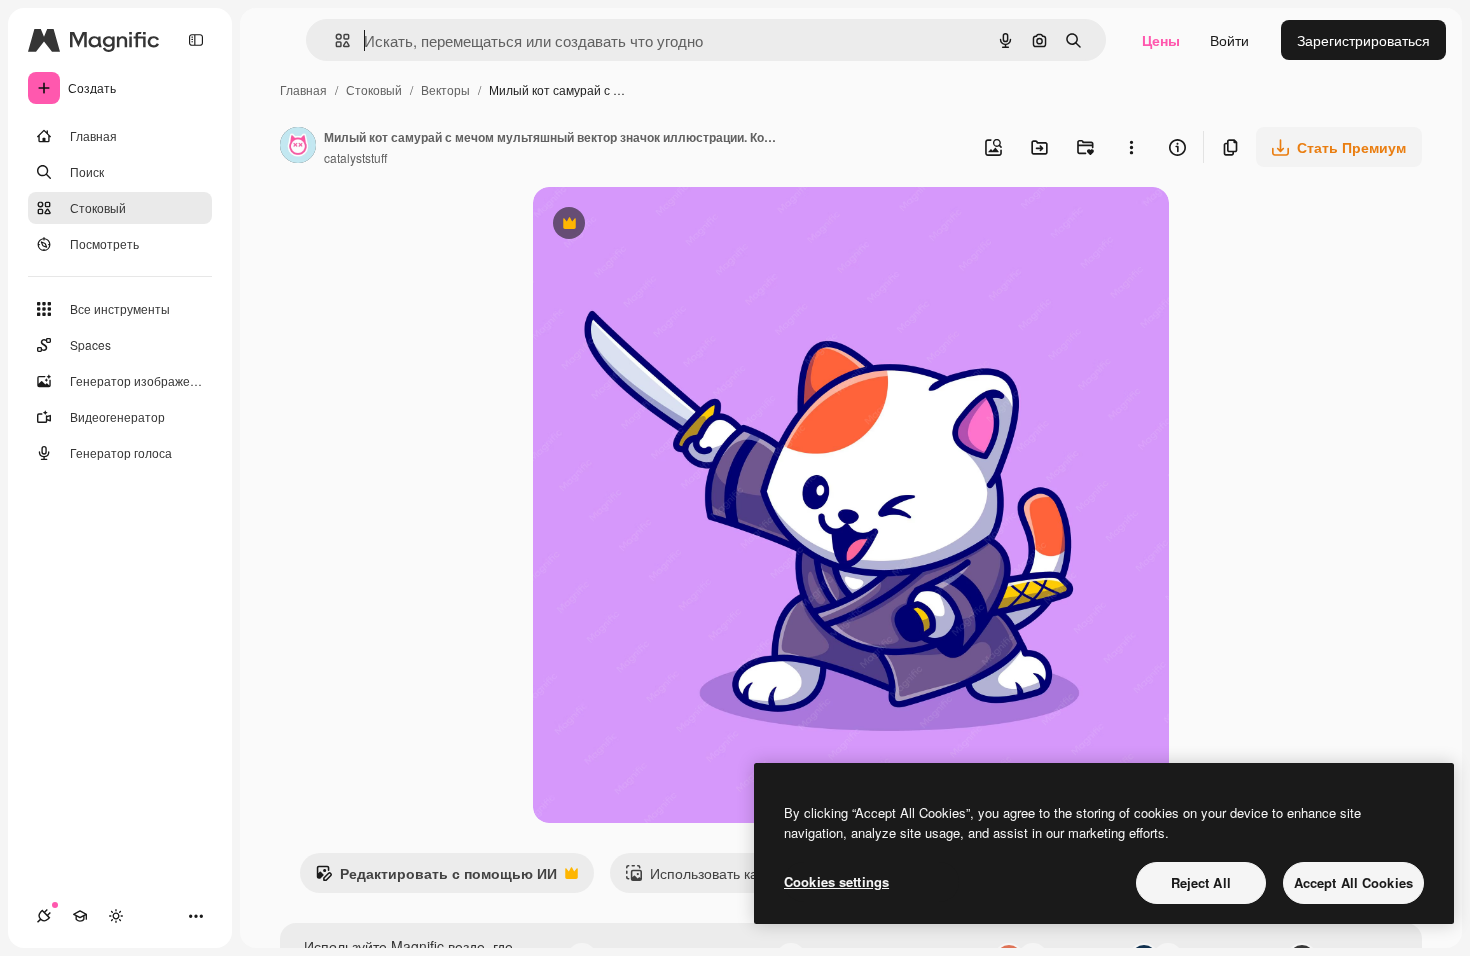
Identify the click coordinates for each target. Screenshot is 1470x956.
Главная (303, 89)
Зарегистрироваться (1363, 40)
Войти (1229, 40)
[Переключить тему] (116, 916)
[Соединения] (44, 916)
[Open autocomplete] (334, 40)
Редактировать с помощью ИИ (436, 878)
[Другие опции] (1131, 147)
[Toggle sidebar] (196, 40)
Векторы (445, 89)
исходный (667, 225)
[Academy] (80, 916)
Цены (1161, 40)
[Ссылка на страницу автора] (298, 147)
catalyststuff (355, 157)
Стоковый (374, 89)
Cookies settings (836, 881)
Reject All (1201, 882)
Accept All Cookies (1353, 882)
